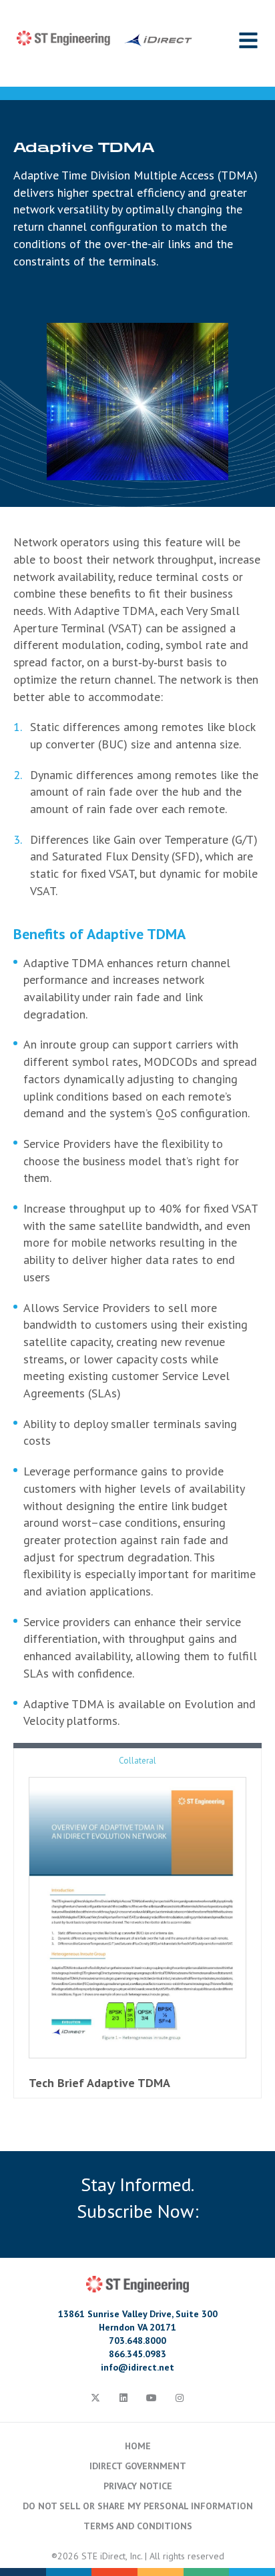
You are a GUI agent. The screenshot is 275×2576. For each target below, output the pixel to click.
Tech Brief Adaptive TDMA (99, 2083)
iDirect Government (138, 2466)
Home (138, 2446)
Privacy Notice (138, 2486)
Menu (248, 40)
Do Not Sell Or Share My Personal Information (138, 2506)
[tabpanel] (137, 716)
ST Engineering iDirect (104, 39)
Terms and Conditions (138, 2526)
